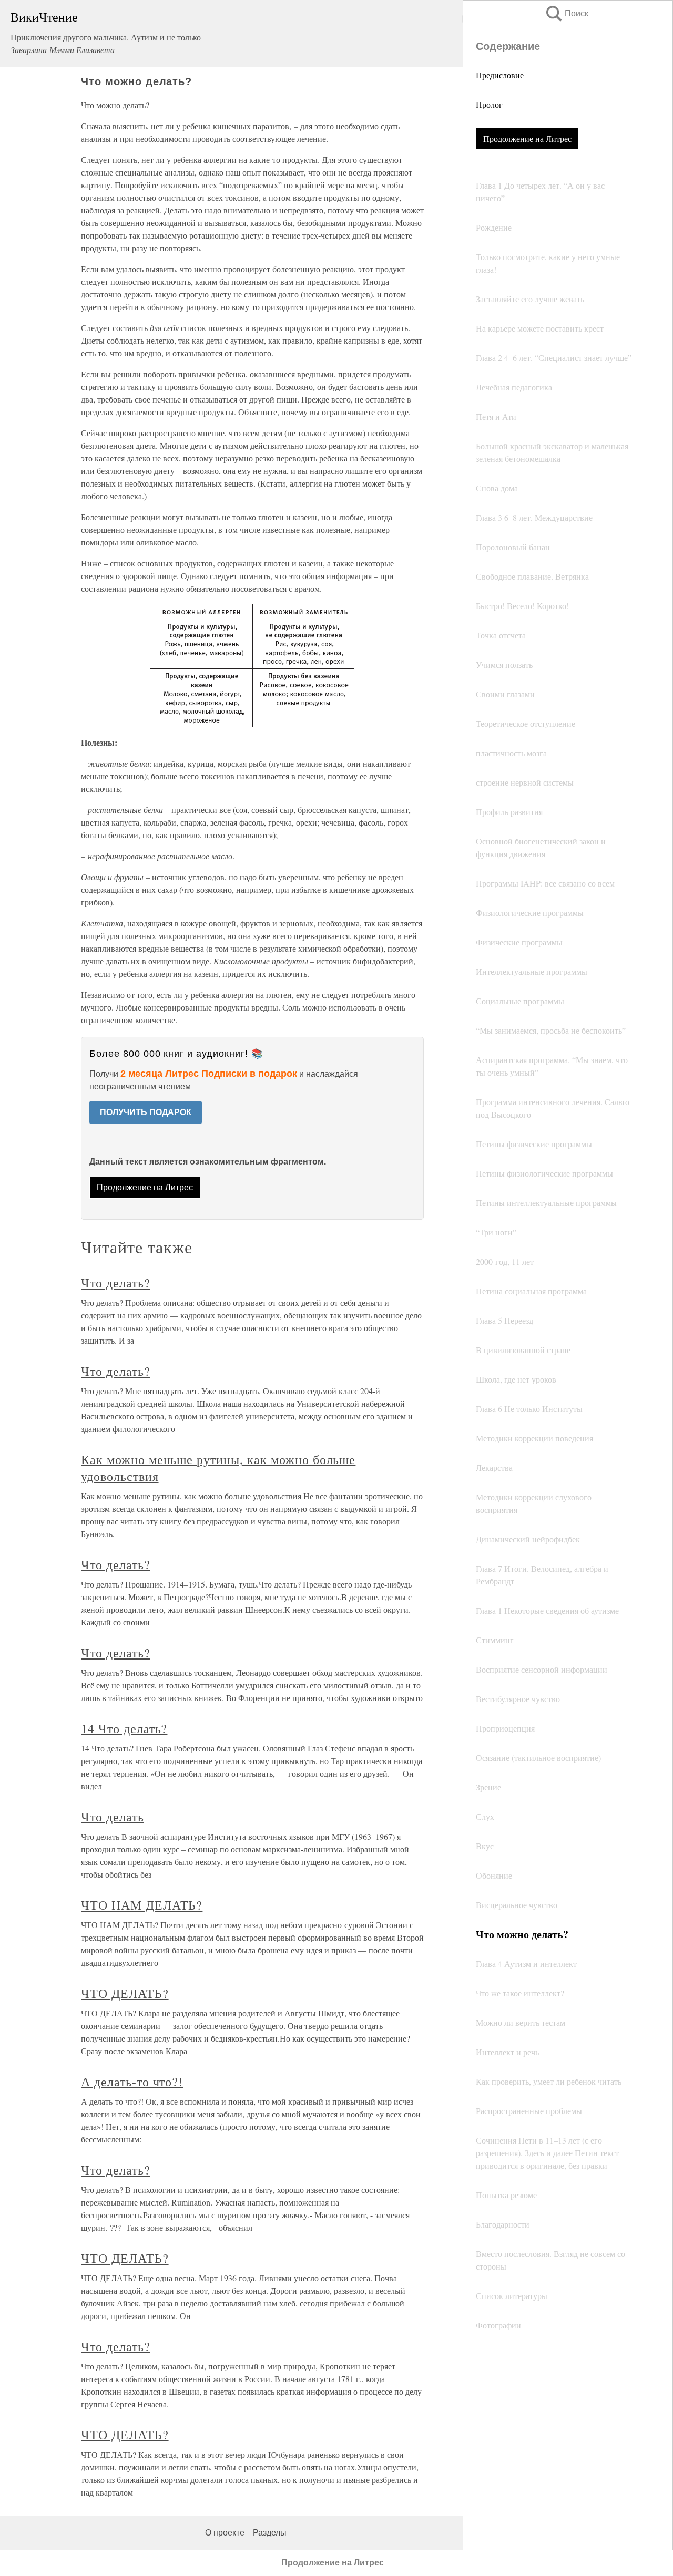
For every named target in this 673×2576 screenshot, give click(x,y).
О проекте (225, 2533)
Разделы (270, 2533)
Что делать (113, 1817)
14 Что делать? (124, 1728)
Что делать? (116, 1283)
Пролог (489, 104)
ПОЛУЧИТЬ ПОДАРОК (146, 1112)
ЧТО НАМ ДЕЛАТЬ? (142, 1905)
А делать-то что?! (132, 2082)
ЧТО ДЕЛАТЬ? (125, 1993)
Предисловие (500, 75)
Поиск (566, 13)
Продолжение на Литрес (527, 138)
